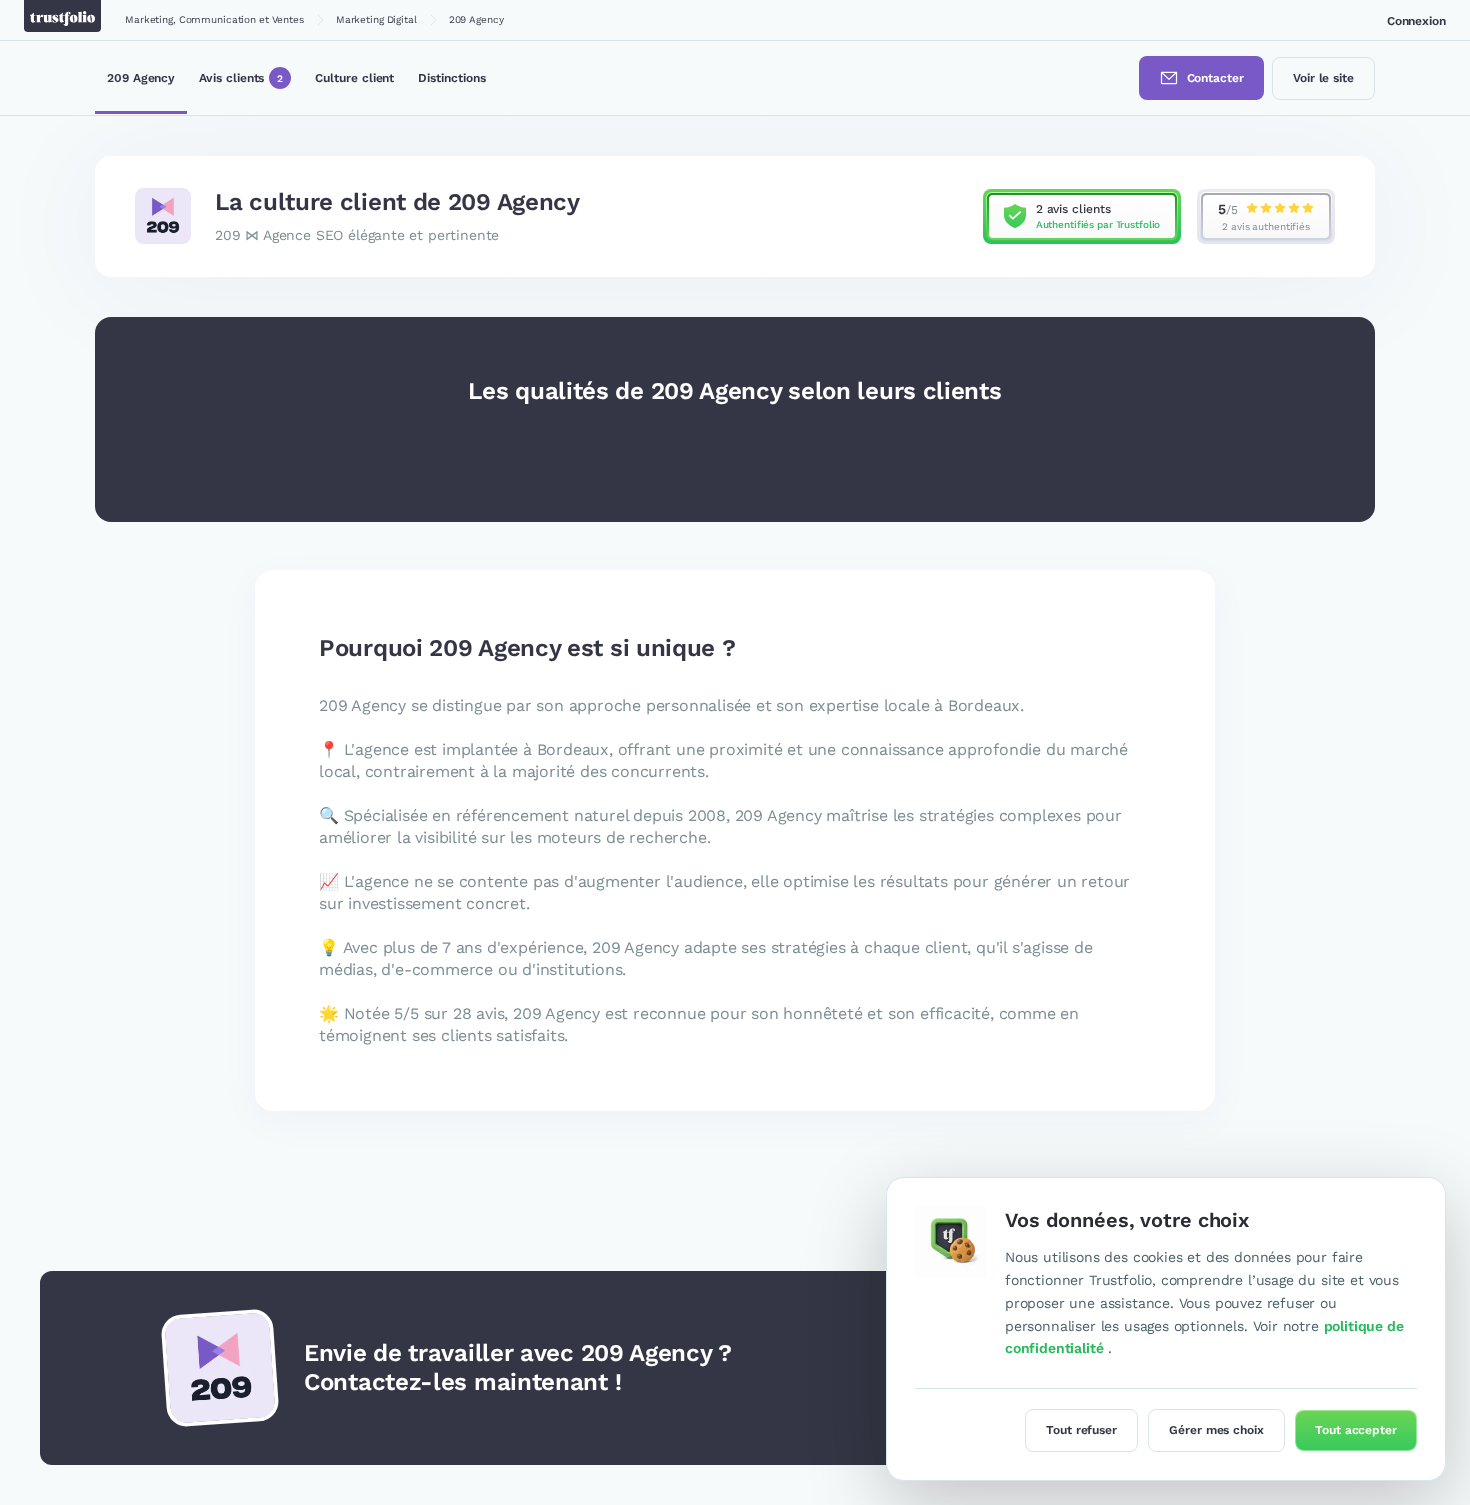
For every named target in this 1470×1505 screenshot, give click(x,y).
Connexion (1416, 21)
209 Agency (141, 77)
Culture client (354, 77)
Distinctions (451, 77)
